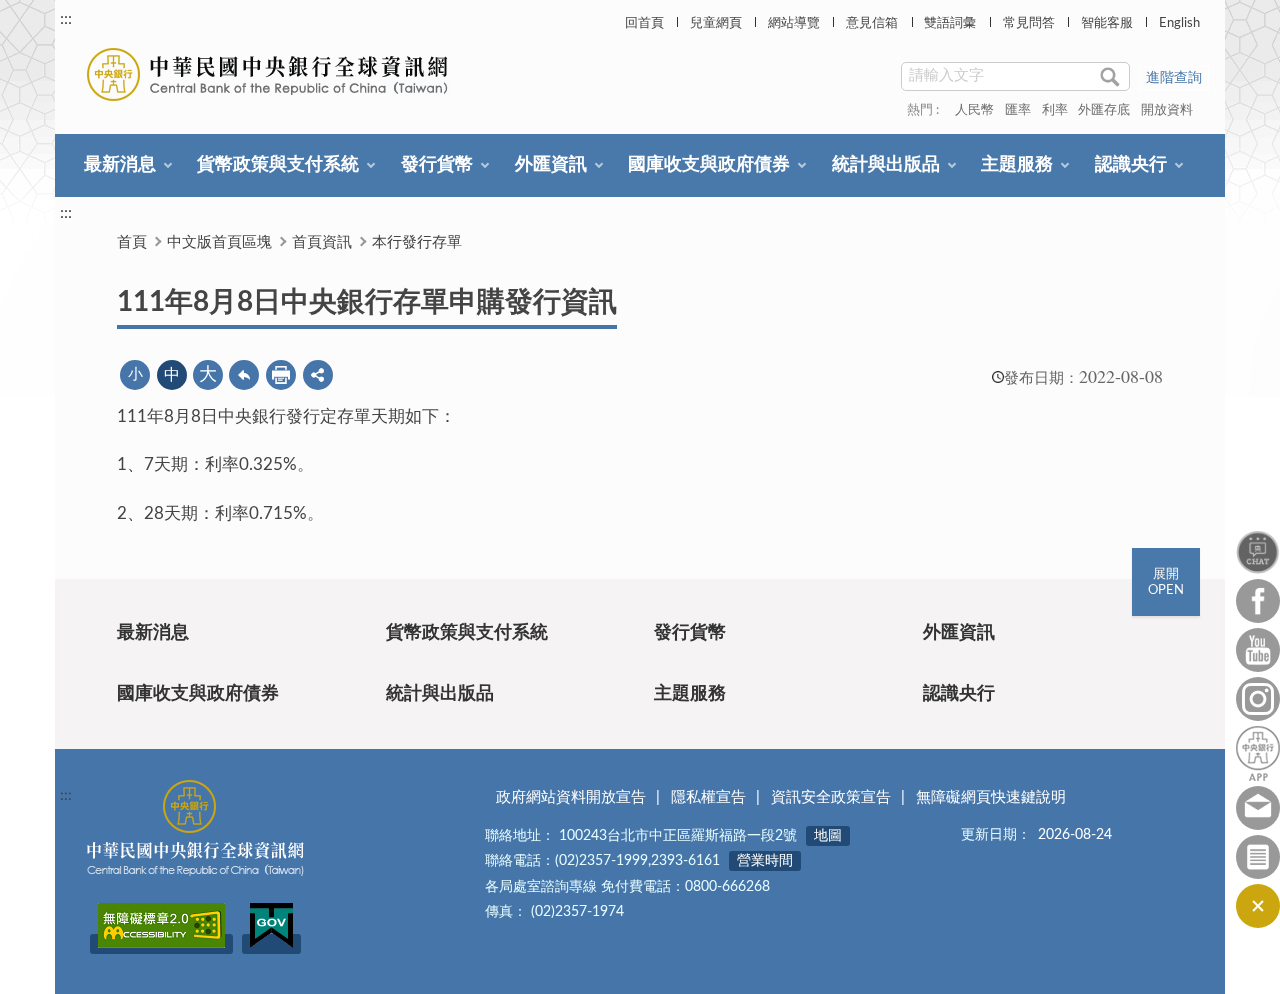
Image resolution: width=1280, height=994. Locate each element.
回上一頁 (244, 375)
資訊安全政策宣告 (831, 797)
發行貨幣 (437, 165)
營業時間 (765, 861)
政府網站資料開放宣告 (571, 797)
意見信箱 (872, 23)
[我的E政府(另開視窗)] (271, 944)
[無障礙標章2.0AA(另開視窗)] (161, 944)
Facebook (1258, 601)
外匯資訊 (551, 165)
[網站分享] (318, 375)
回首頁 (644, 23)
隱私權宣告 (708, 797)
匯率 (1018, 110)
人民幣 (974, 110)
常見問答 (1029, 23)
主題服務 (1017, 165)
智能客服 (1107, 23)
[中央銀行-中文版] (269, 74)
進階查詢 (1174, 78)
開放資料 (1167, 110)
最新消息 (120, 165)
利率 (1055, 110)
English (1179, 23)
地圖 (828, 836)
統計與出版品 (886, 165)
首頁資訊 (322, 242)
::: (66, 19)
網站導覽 (794, 23)
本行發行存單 (417, 242)
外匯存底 (1104, 110)
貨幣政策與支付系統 (278, 165)
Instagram (1258, 699)
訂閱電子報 (1258, 857)
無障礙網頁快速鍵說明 (991, 797)
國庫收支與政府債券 (709, 165)
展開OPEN (1166, 582)
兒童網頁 (716, 23)
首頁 (132, 242)
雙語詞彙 (950, 23)
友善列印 (281, 375)
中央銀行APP (1258, 753)
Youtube (1258, 650)
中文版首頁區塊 (219, 242)
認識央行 (1131, 165)
